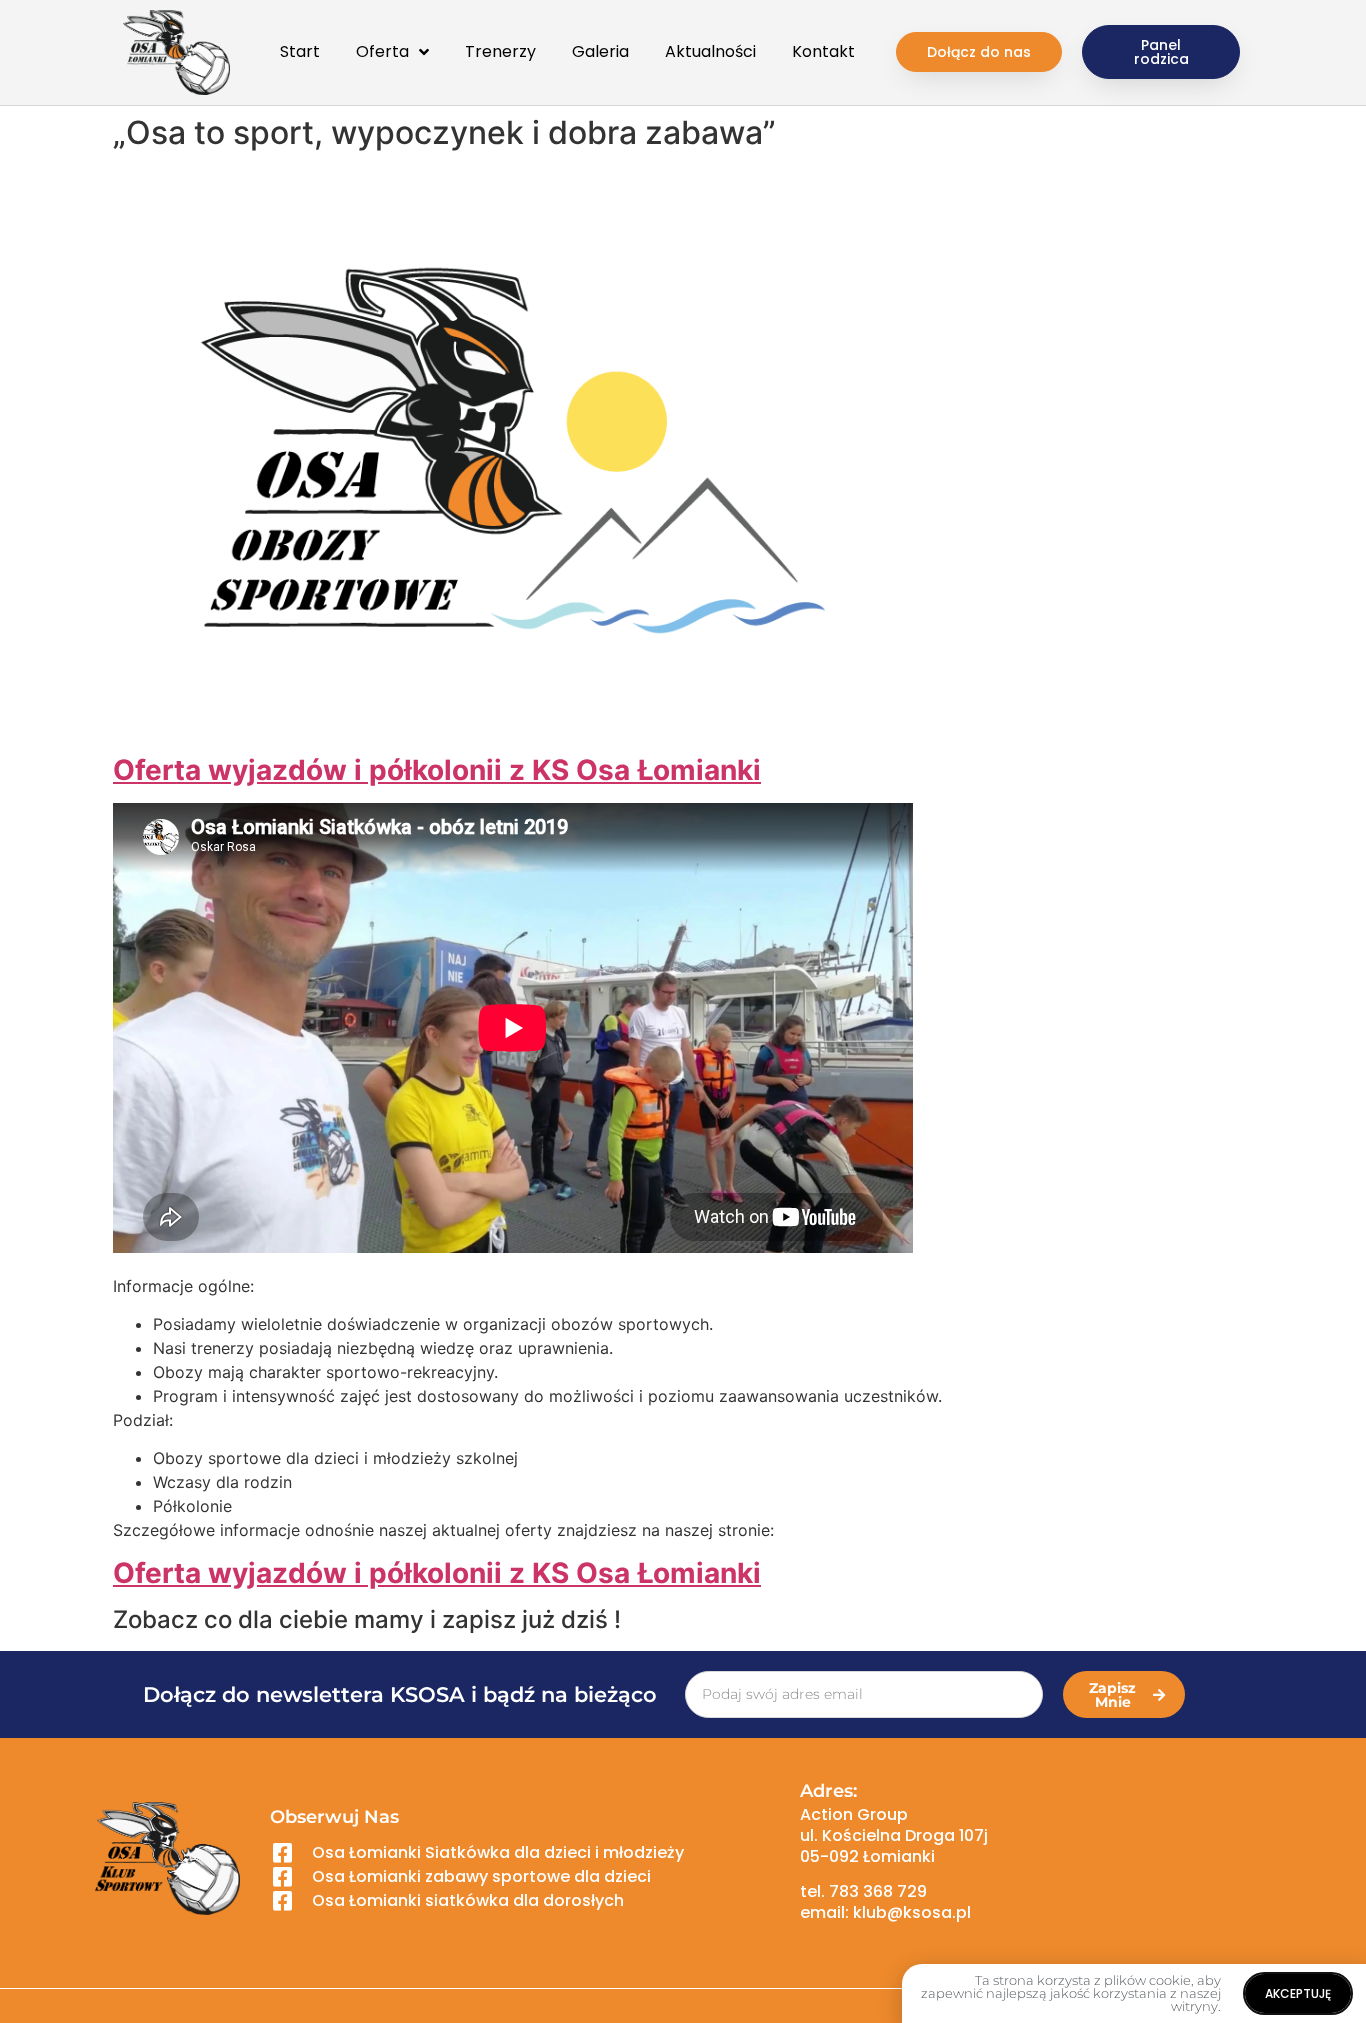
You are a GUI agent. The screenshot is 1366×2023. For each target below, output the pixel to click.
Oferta (382, 51)
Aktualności (710, 51)
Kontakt (823, 51)
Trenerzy (500, 51)
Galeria (600, 51)
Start (300, 51)
